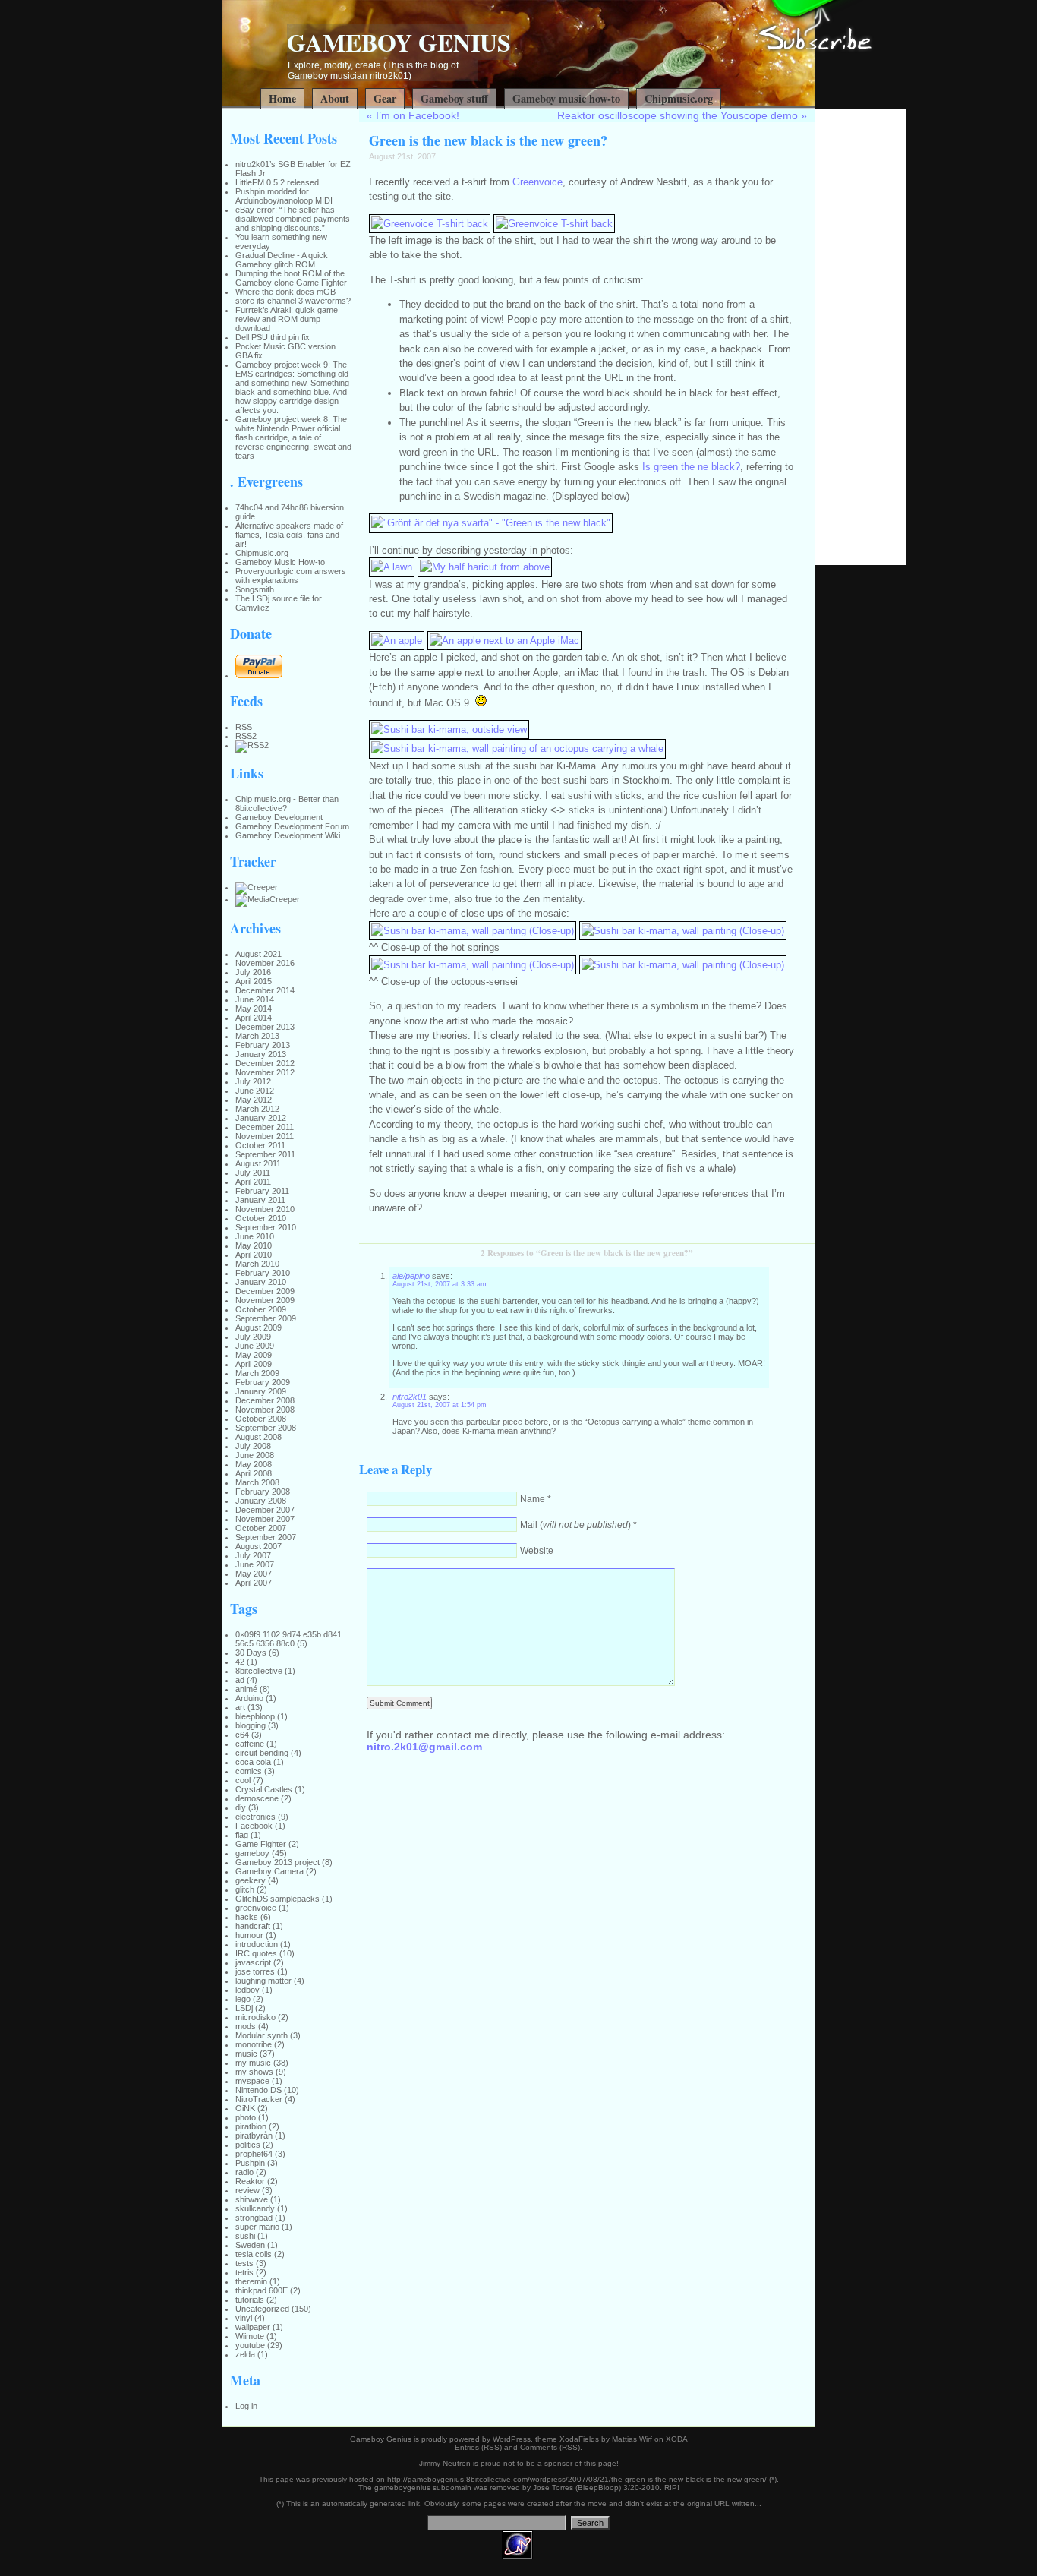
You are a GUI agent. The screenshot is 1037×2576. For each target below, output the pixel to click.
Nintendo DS (258, 2090)
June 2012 (255, 1091)
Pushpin (250, 2163)
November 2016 (265, 963)
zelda (245, 2354)
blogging (251, 1725)
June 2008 (255, 1455)
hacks (247, 1917)
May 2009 (254, 1355)
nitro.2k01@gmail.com (424, 1747)
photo (246, 2117)
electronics (255, 1817)
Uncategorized (262, 2309)
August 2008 (258, 1437)
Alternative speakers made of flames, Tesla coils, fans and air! (289, 535)
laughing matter (263, 1981)
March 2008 (257, 1482)
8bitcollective (259, 1671)
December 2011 (265, 1127)
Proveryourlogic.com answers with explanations (291, 576)
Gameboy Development (279, 817)
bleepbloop (255, 1716)
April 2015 (254, 981)
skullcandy (255, 2208)
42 (240, 1662)
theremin (251, 2281)
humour (249, 1935)
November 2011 (265, 1136)
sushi (245, 2236)
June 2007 (255, 1564)
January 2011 (260, 1200)
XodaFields (579, 2439)
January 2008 (261, 1501)
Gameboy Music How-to (280, 562)
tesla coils (254, 2254)
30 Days (251, 1653)
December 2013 (265, 1027)
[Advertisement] (861, 337)
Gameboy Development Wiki (288, 835)
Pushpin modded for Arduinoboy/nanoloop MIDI (284, 196)
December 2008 (265, 1400)
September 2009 (266, 1318)
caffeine (250, 1744)
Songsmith (255, 589)
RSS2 (246, 736)
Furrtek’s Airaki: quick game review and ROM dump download (287, 319)
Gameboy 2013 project (277, 1862)
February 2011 (262, 1191)
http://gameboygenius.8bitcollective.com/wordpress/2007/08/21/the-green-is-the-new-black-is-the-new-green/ (577, 2479)
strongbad (254, 2218)
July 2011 (253, 1173)
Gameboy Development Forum (292, 826)
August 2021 (258, 954)
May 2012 (254, 1100)
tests (244, 2263)
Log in (246, 2406)
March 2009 (257, 1373)
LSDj (244, 2008)
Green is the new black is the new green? (488, 140)
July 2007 (253, 1555)
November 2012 (265, 1072)
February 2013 (263, 1045)
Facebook (254, 1826)
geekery (251, 1880)
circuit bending (262, 1753)
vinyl (244, 2318)
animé (246, 1689)
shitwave (252, 2199)
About (335, 98)
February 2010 (263, 1273)
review (247, 2190)
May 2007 (254, 1574)
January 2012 (261, 1118)
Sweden (250, 2245)
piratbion (251, 2126)
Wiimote (250, 2336)
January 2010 (261, 1282)
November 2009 (265, 1300)
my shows (254, 2072)
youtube (250, 2345)
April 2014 (254, 1018)
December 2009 (265, 1291)
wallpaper (253, 2327)
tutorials (250, 2300)
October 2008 (261, 1419)
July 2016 (253, 972)
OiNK (245, 2108)
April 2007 (254, 1583)
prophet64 (254, 2154)
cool (243, 1780)
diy (241, 1807)
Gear (385, 98)
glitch (245, 1889)
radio (244, 2172)
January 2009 (261, 1391)
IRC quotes (256, 1953)
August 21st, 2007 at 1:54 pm (440, 1405)
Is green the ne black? (691, 467)
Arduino (249, 1698)
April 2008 (254, 1473)
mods (246, 2026)
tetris (244, 2272)
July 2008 (253, 1446)
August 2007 (258, 1546)
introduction (257, 1944)
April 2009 (254, 1364)
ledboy (247, 1990)
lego (243, 1999)
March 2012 (257, 1109)
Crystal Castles (264, 1789)
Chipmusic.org (679, 98)
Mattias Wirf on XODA (650, 2439)
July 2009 (253, 1337)
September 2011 (265, 1154)
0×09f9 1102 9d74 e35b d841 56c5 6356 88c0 (288, 1639)
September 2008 (266, 1428)
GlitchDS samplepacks (277, 1899)
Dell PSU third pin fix (273, 337)
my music (253, 2063)
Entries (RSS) (478, 2447)
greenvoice (256, 1908)
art (240, 1707)
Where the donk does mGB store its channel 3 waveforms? (293, 296)
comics (249, 1771)
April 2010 (254, 1255)
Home (282, 98)
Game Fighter (261, 1844)
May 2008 (254, 1464)
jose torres (255, 1971)
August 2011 (258, 1163)
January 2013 (261, 1054)
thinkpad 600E (262, 2290)
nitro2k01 (410, 1397)
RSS (244, 727)
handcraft (253, 1926)
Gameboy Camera (269, 1871)
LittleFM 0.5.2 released (277, 182)
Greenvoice (537, 182)
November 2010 (265, 1209)
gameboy (252, 1853)
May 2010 (254, 1245)
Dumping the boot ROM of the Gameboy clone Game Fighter (291, 278)
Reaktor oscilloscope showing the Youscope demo (678, 115)
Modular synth (262, 2035)
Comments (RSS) (550, 2447)
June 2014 (255, 999)
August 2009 (258, 1327)
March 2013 (257, 1036)
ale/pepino (411, 1276)
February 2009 (263, 1382)
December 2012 (265, 1063)
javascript (253, 1962)
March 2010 (257, 1264)
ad (240, 1680)
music (246, 2054)
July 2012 (253, 1081)
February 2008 (263, 1492)
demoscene (257, 1798)
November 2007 (265, 1519)
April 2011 (253, 1182)
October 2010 (261, 1218)
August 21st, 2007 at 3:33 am (440, 1284)
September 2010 (266, 1227)
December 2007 (265, 1510)
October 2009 (261, 1309)
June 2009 (255, 1346)
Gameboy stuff (454, 98)
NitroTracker (259, 2099)
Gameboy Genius (399, 42)
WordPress (512, 2439)
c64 (242, 1735)
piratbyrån (254, 2136)
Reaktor (250, 2181)
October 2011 (260, 1145)
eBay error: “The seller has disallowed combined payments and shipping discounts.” (293, 219)
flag (242, 1835)
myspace (252, 2081)
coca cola (253, 1762)
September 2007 (266, 1537)
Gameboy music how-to (566, 98)
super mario (257, 2227)
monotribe (254, 2044)
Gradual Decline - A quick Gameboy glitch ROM (282, 260)
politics (248, 2145)
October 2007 (261, 1528)
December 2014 (265, 990)
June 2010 (255, 1236)
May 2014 (254, 1009)
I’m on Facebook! (418, 115)
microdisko (255, 2017)
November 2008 (265, 1410)
